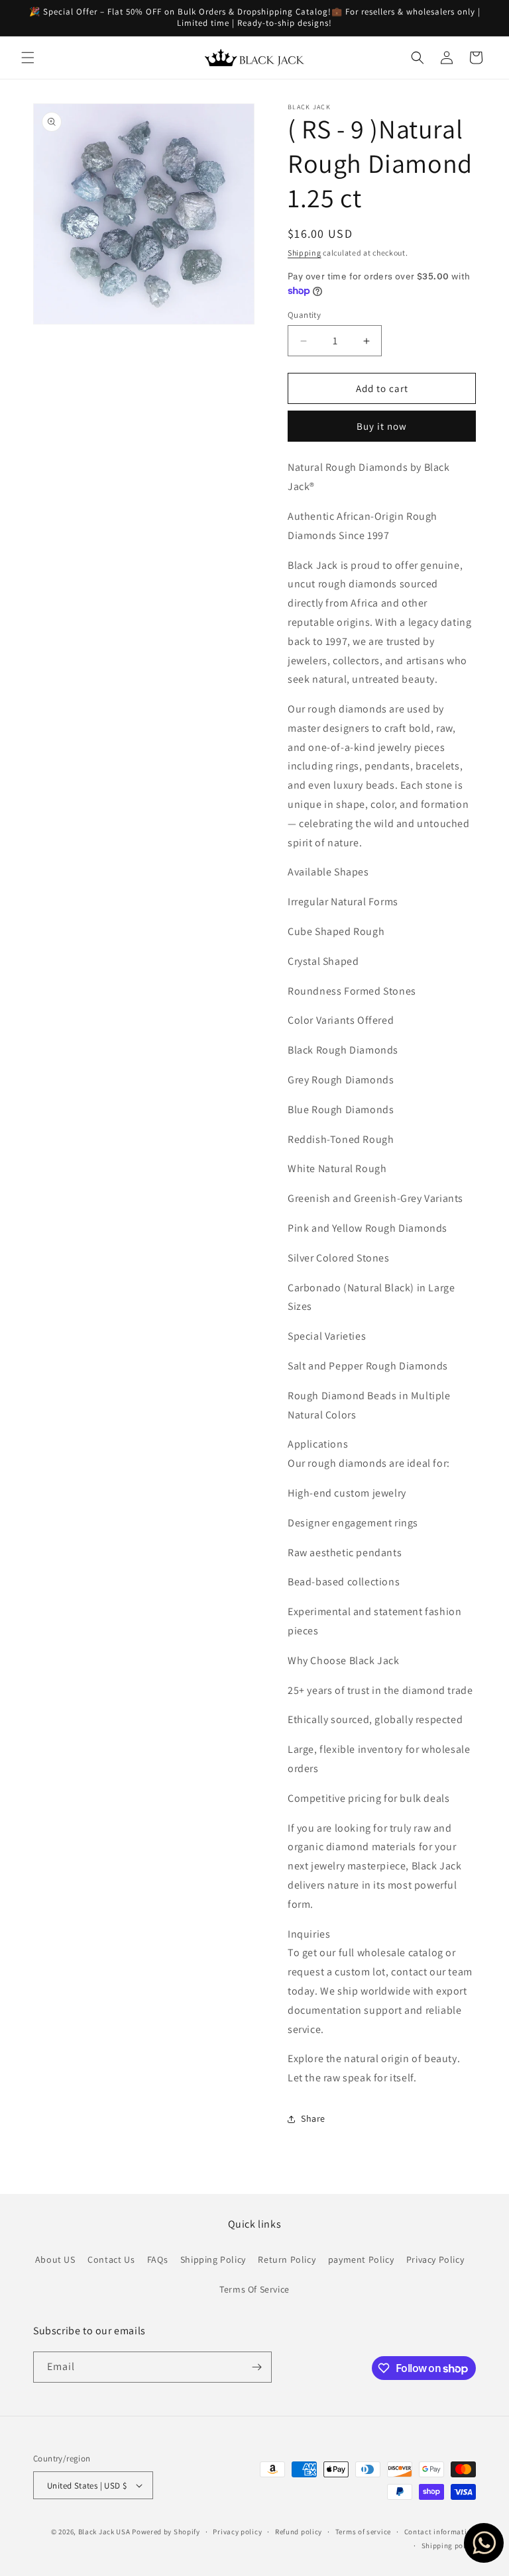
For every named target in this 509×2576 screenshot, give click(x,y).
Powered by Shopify (166, 2532)
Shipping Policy (213, 2259)
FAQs (157, 2259)
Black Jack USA (104, 2532)
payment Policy (361, 2259)
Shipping (305, 253)
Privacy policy (237, 2532)
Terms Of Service (254, 2289)
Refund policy (299, 2532)
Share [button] (313, 2118)
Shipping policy (449, 2546)
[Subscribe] (256, 2367)
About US (55, 2259)
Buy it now (382, 426)
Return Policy (287, 2259)
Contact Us (111, 2259)
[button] (28, 58)
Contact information (440, 2532)
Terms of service (363, 2532)
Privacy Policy (435, 2259)
